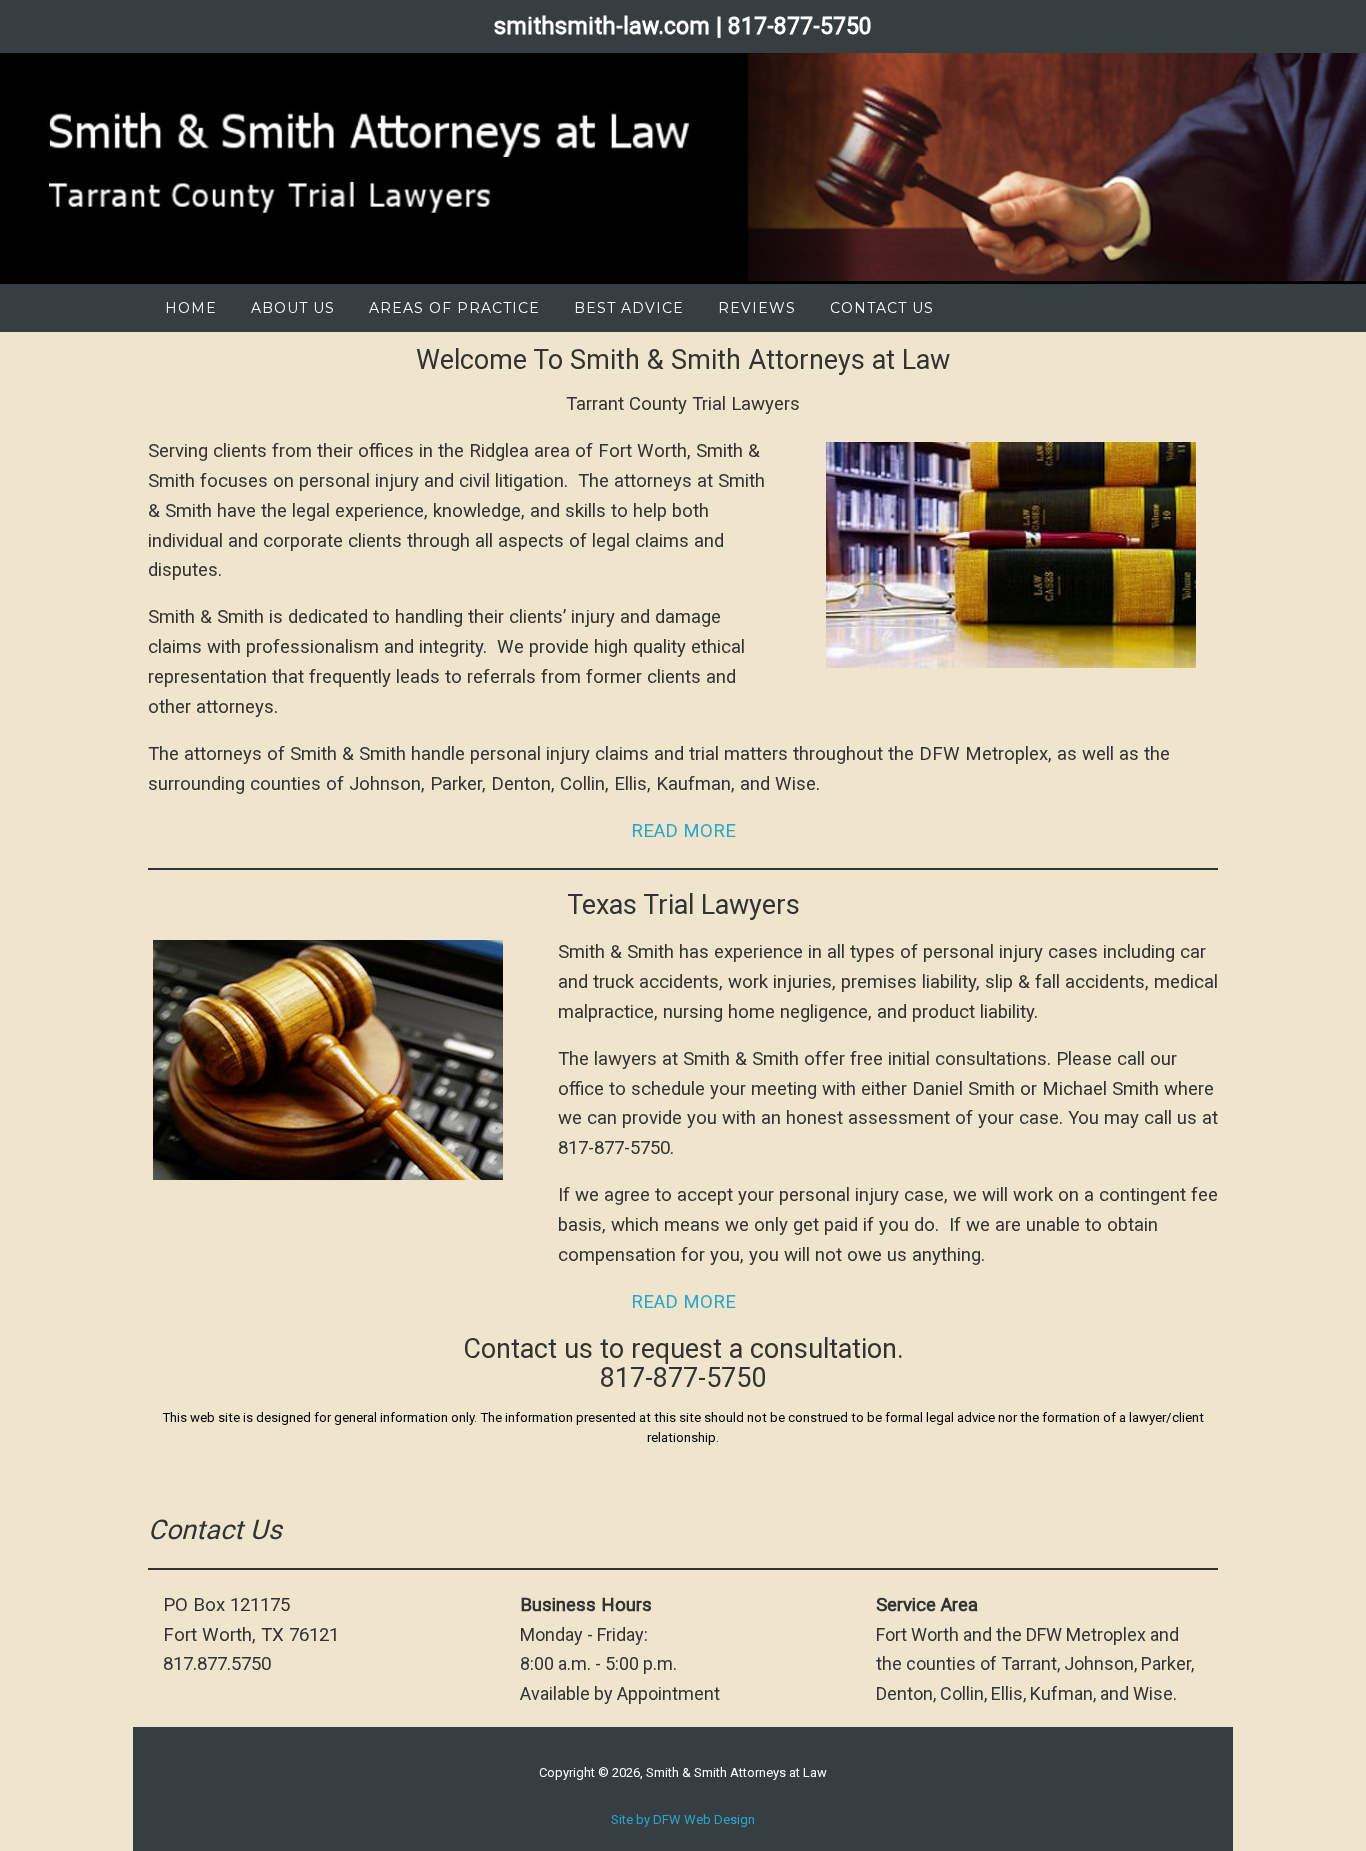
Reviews (757, 308)
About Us (293, 308)
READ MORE (683, 831)
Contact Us (882, 308)
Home (191, 308)
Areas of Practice (454, 308)
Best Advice (629, 308)
